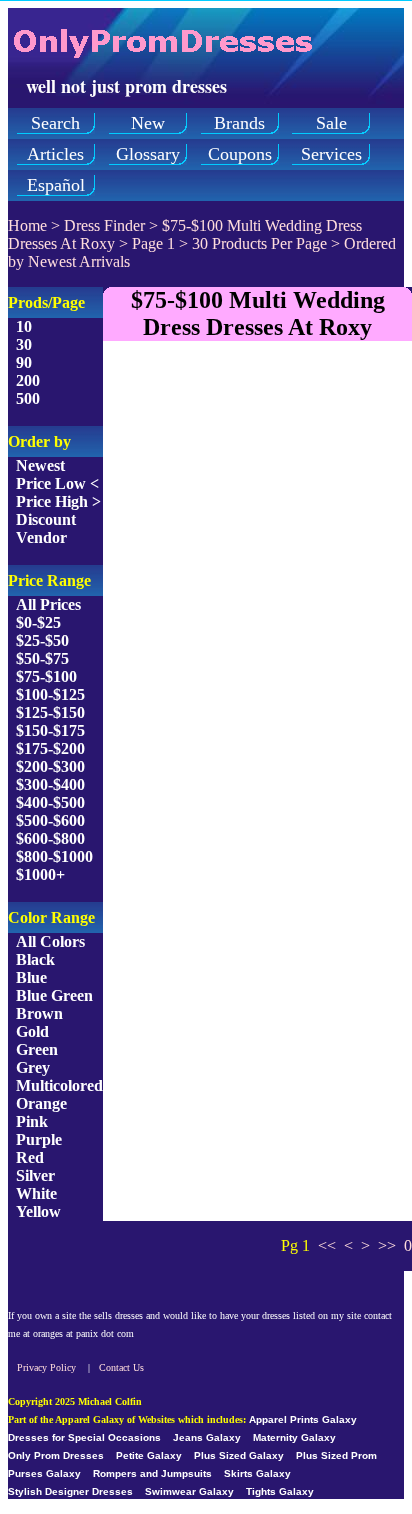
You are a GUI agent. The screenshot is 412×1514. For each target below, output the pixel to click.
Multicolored (59, 1085)
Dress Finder (104, 225)
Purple (39, 1139)
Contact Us (121, 1367)
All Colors (50, 941)
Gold (32, 1031)
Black (35, 959)
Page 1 (153, 243)
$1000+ (40, 874)
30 (24, 344)
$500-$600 (50, 820)
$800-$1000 (54, 856)
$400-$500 (50, 802)
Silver (35, 1175)
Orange (41, 1103)
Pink (32, 1121)
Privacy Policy (46, 1367)
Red (30, 1157)
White (36, 1193)
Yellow (38, 1211)
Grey (33, 1067)
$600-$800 (50, 838)
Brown (39, 1013)
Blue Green (54, 995)
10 (24, 326)
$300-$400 (50, 784)
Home (27, 225)
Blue (31, 977)
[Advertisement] (206, 563)
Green (37, 1049)
